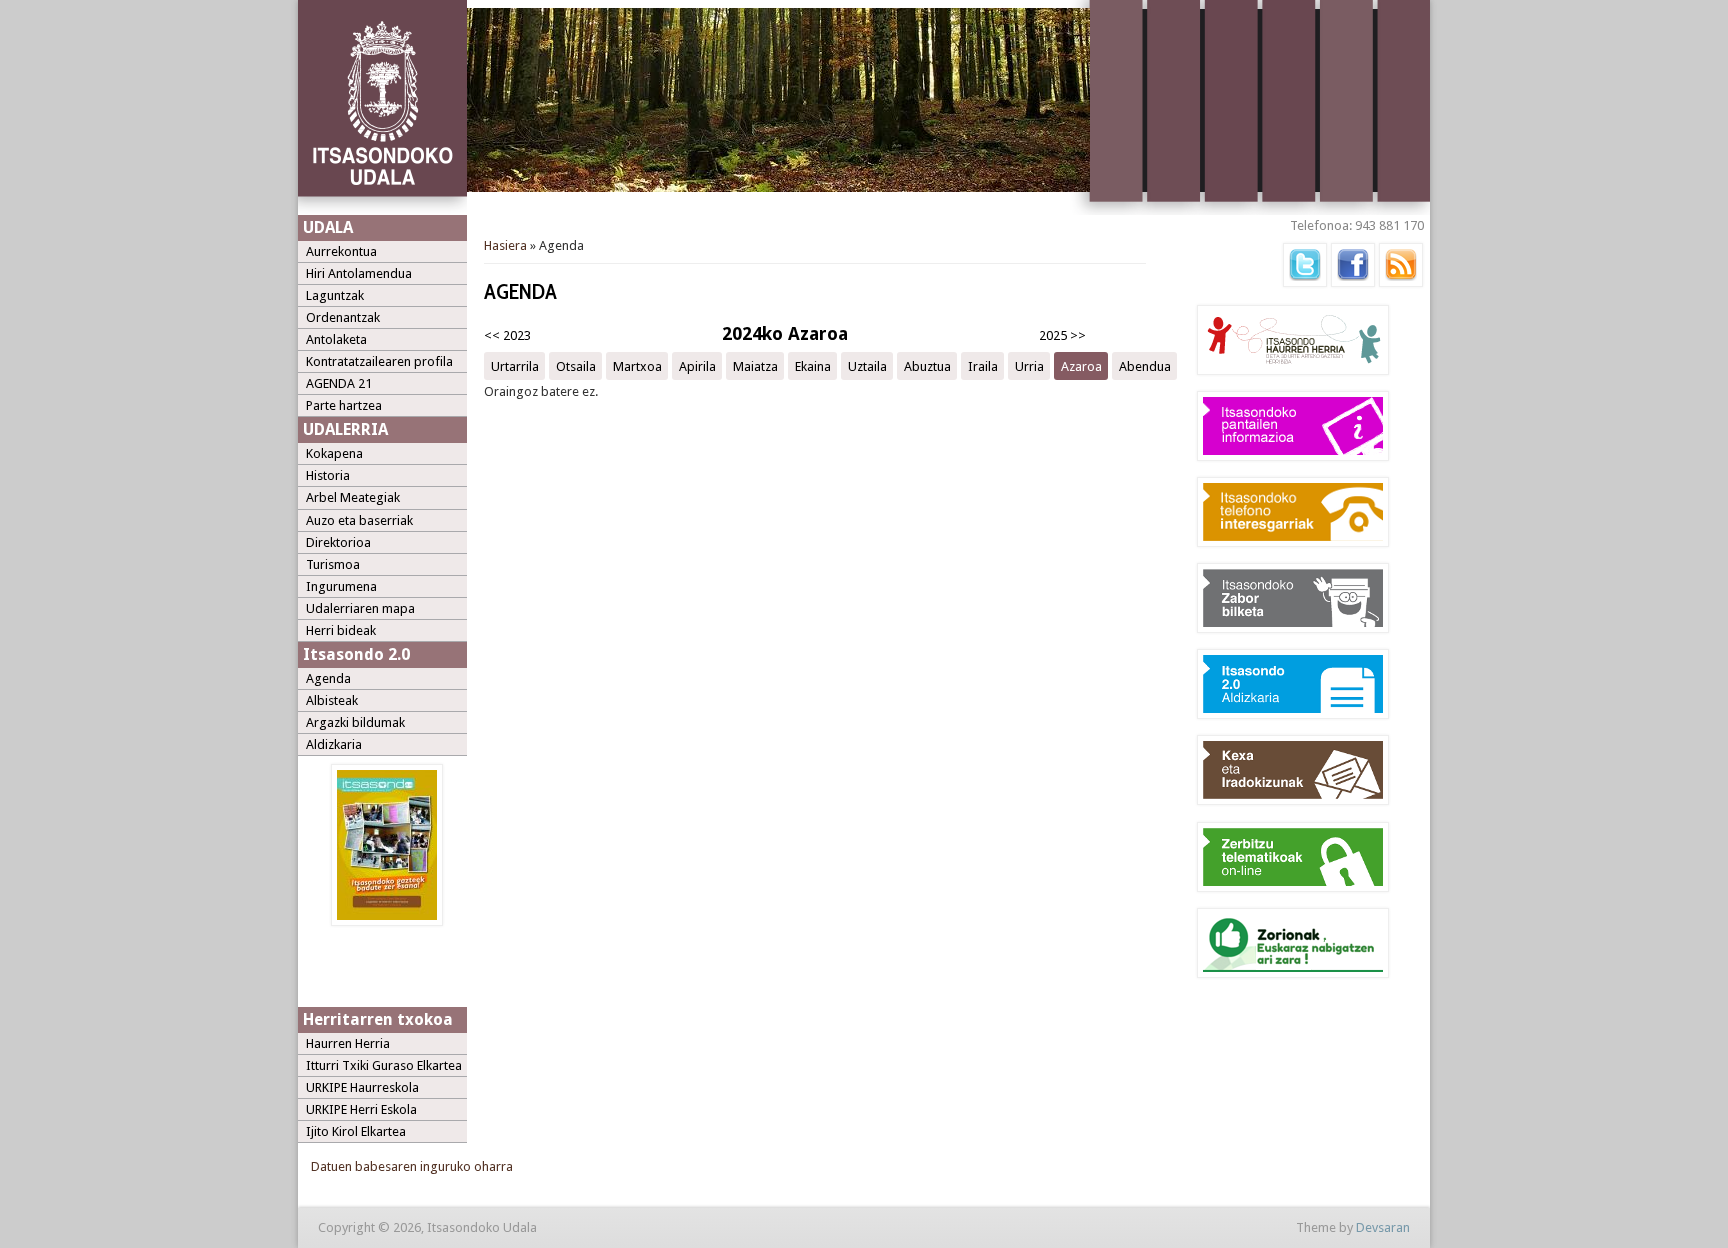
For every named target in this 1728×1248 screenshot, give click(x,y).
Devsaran (1383, 1227)
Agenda (328, 678)
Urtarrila (515, 365)
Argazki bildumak (355, 722)
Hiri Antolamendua (359, 273)
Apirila (697, 365)
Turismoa (333, 564)
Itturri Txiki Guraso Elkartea (384, 1065)
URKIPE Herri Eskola (361, 1109)
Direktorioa (338, 542)
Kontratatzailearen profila (379, 361)
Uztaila (867, 365)
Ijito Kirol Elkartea (356, 1131)
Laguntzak (335, 295)
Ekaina (813, 365)
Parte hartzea (344, 405)
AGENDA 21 (339, 383)
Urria (1029, 365)
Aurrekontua (341, 251)
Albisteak (332, 700)
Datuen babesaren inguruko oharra (412, 1166)
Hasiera (505, 245)
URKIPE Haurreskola (362, 1087)
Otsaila (576, 365)
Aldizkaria (334, 744)
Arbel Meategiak (353, 497)
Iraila (983, 365)
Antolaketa (336, 339)
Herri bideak (341, 630)
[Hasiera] (382, 211)
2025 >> (1062, 335)
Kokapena (334, 453)
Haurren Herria (348, 1043)
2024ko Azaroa (785, 333)
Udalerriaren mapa (360, 608)
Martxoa (637, 365)
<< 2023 (507, 335)
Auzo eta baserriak (359, 520)
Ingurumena (341, 586)
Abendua (1145, 365)
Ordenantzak (343, 317)
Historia (328, 475)
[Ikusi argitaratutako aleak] (387, 921)
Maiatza (755, 365)
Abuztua (927, 365)
